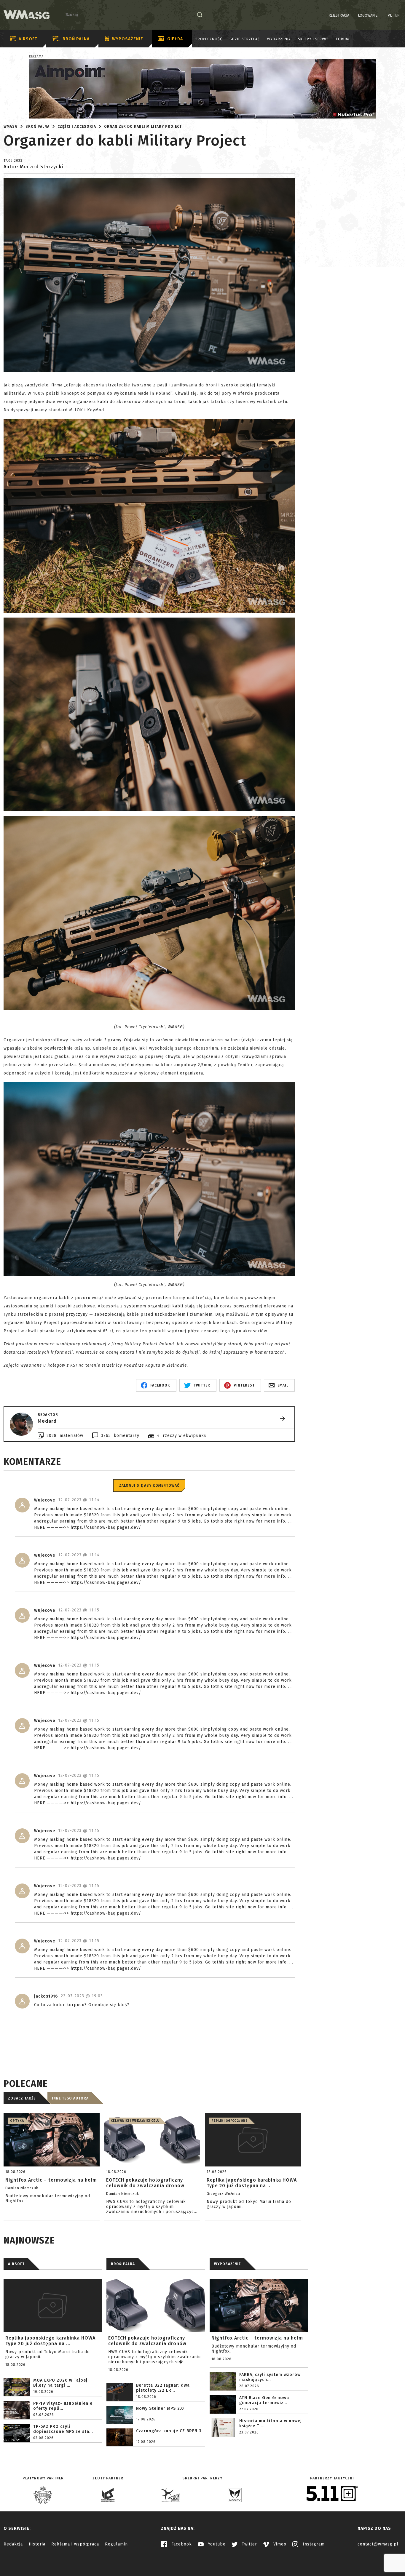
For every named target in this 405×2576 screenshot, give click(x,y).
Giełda (175, 39)
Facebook (181, 2544)
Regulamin (116, 2544)
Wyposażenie (128, 39)
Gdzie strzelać (245, 39)
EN (398, 15)
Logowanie (368, 15)
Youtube (216, 2544)
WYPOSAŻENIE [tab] (227, 2264)
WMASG (11, 127)
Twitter (249, 2544)
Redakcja (13, 2544)
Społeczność (209, 39)
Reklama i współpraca (75, 2544)
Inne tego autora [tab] (70, 2098)
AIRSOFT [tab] (16, 2264)
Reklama (36, 57)
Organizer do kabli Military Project (143, 127)
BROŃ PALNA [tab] (123, 2264)
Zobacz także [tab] (22, 2098)
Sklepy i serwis (313, 39)
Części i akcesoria (77, 127)
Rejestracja (339, 15)
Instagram (313, 2544)
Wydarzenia (279, 39)
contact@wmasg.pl (378, 2544)
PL (390, 15)
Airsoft (28, 39)
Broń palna (76, 39)
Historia (37, 2544)
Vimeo (279, 2544)
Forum (342, 39)
